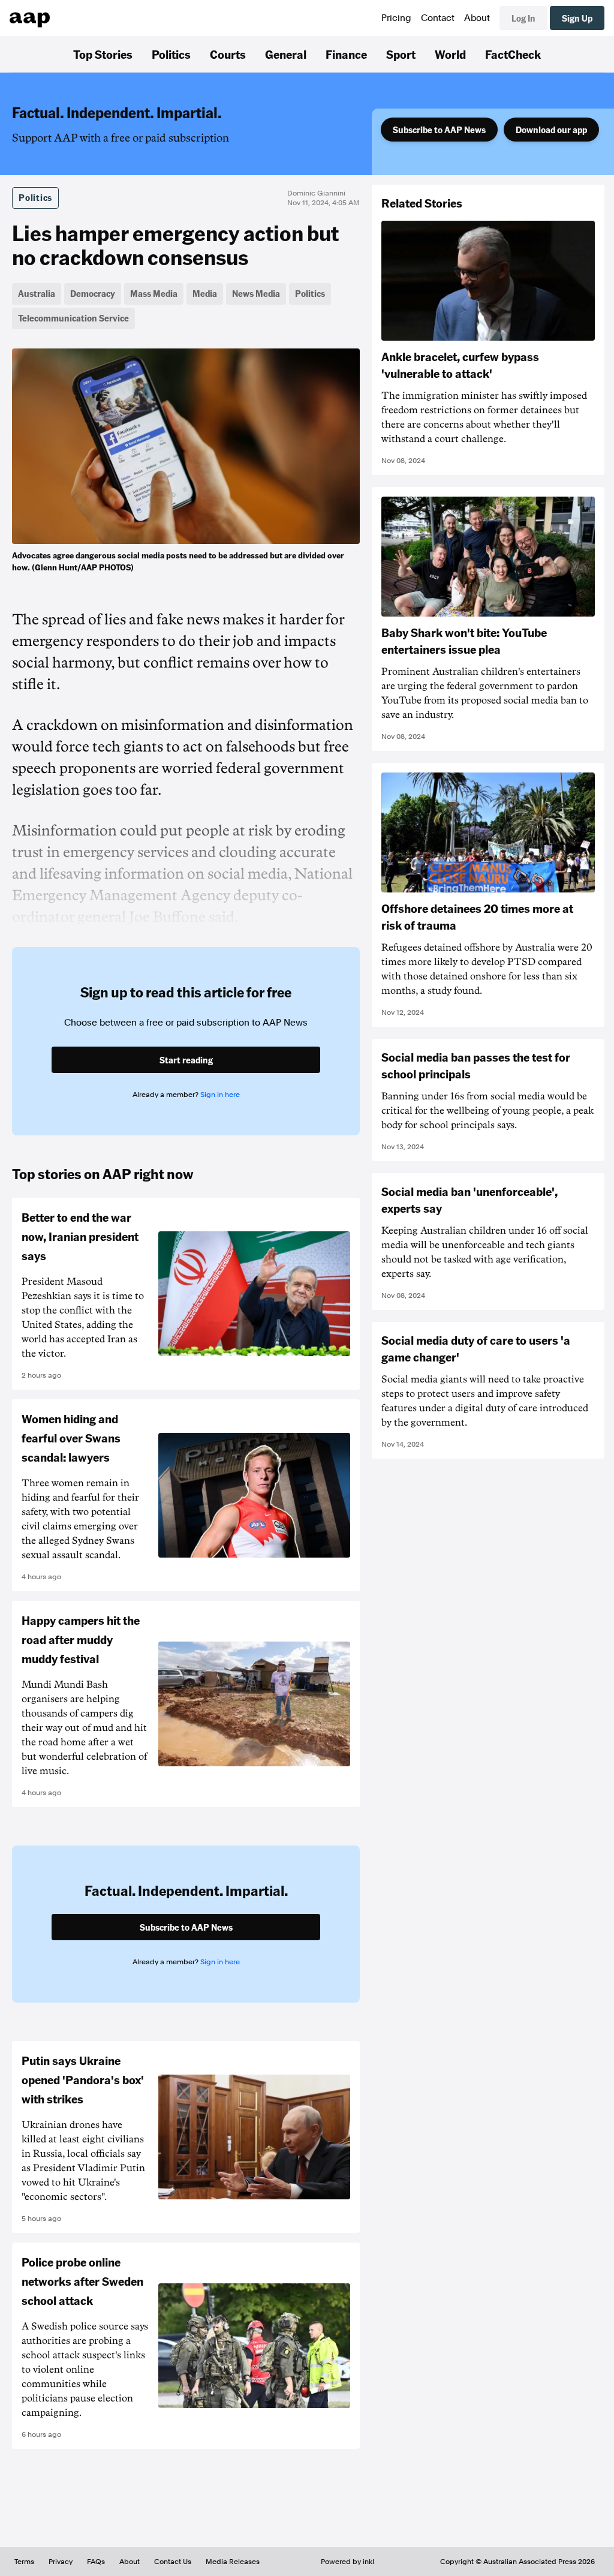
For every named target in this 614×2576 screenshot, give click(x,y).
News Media (256, 293)
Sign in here (220, 1095)
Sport (401, 54)
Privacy (61, 2562)
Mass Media (154, 293)
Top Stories (103, 54)
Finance (346, 54)
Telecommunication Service (73, 318)
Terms (24, 2562)
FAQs (96, 2562)
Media (205, 293)
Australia (37, 293)
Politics (171, 54)
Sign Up (577, 18)
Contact (438, 18)
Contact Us (173, 2562)
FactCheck (513, 54)
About (477, 18)
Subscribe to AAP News (439, 130)
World (450, 54)
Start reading (186, 1060)
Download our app (551, 130)
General (286, 54)
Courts (228, 54)
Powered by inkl (347, 2562)
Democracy (93, 293)
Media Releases (233, 2562)
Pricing (396, 18)
